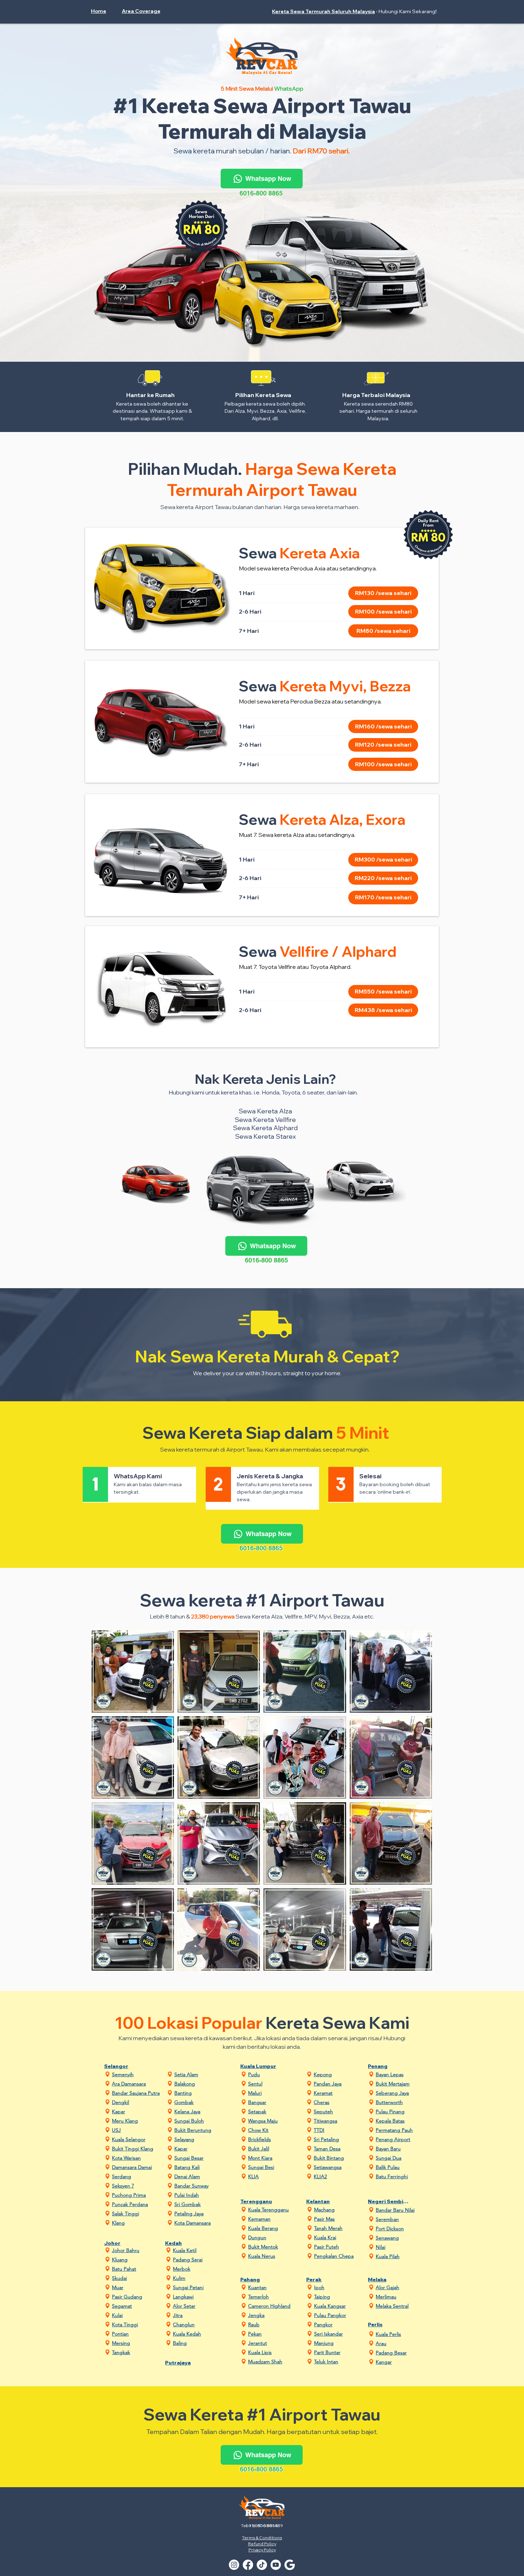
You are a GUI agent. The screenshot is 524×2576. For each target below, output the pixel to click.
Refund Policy (262, 2544)
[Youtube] (276, 2565)
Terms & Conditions (262, 2538)
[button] (144, 11)
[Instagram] (234, 2565)
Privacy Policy (262, 2550)
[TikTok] (262, 2565)
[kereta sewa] (290, 2565)
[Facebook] (248, 2565)
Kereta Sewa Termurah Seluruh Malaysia (323, 11)
